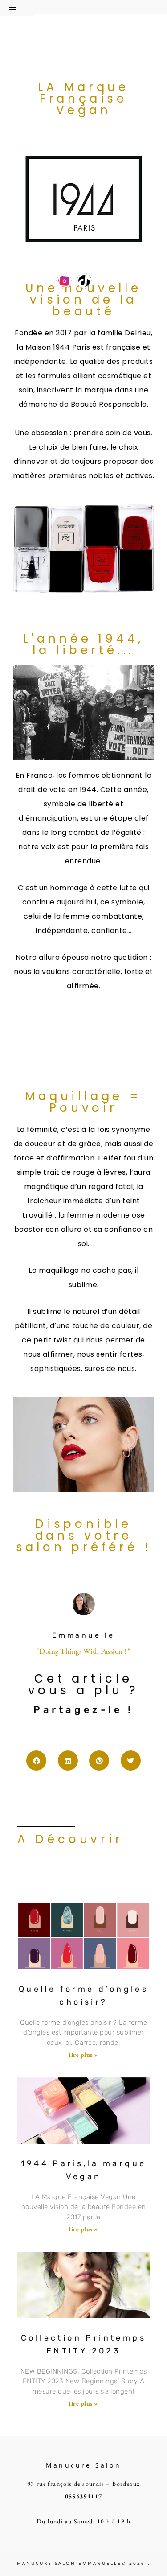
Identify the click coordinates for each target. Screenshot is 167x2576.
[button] (17, 8)
